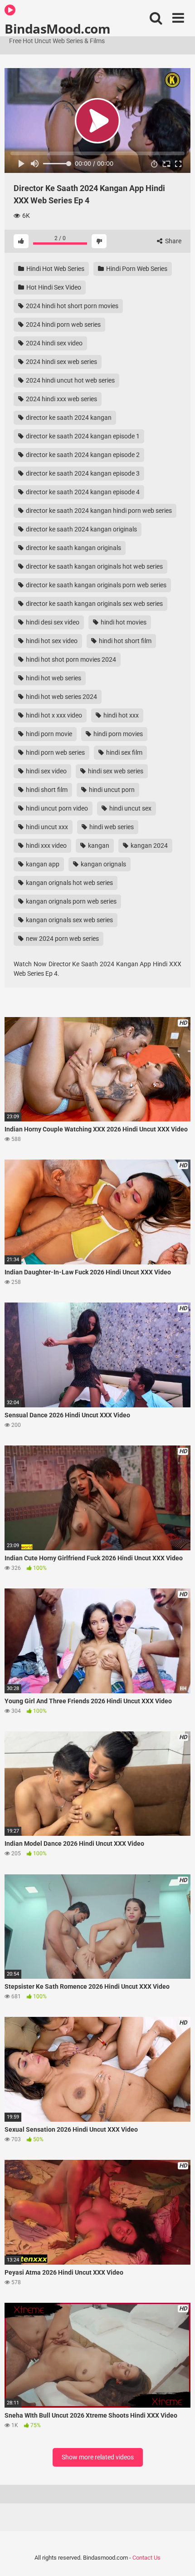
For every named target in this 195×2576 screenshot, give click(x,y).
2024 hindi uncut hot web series (70, 380)
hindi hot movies (123, 622)
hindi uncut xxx (46, 827)
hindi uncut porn (111, 790)
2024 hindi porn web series (63, 324)
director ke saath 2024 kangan (68, 418)
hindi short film (46, 790)
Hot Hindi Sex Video (53, 287)
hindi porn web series (55, 752)
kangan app (42, 864)
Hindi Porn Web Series (136, 269)
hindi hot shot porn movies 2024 (70, 659)
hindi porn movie (48, 734)
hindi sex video (46, 771)
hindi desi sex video (52, 622)
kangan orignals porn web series (71, 901)
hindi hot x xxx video (53, 715)
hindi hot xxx (120, 715)
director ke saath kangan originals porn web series (95, 585)
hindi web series (111, 827)
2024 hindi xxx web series (61, 399)
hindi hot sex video (51, 641)
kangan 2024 (149, 846)
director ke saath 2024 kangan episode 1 (82, 436)
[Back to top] (178, 2558)
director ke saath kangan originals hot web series (94, 566)
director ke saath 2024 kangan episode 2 (82, 455)
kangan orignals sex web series (69, 920)
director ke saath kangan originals (73, 548)
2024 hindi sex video (54, 343)
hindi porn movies (117, 734)
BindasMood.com (57, 28)
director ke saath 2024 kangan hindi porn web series (98, 511)
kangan (98, 846)
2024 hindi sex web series (61, 362)
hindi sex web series (115, 771)
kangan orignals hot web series (69, 883)
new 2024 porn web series (62, 939)
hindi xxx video (46, 846)
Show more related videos (98, 2457)
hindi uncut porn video (56, 808)
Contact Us (146, 2558)
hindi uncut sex (130, 808)
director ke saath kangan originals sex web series (94, 604)
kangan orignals (103, 864)
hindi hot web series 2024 (61, 697)
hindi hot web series (53, 678)
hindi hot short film (124, 641)
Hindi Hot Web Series (55, 269)
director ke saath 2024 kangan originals (81, 529)
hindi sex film (124, 752)
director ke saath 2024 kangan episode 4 (82, 492)
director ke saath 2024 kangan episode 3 (82, 473)
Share (173, 241)
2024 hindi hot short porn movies (71, 306)
